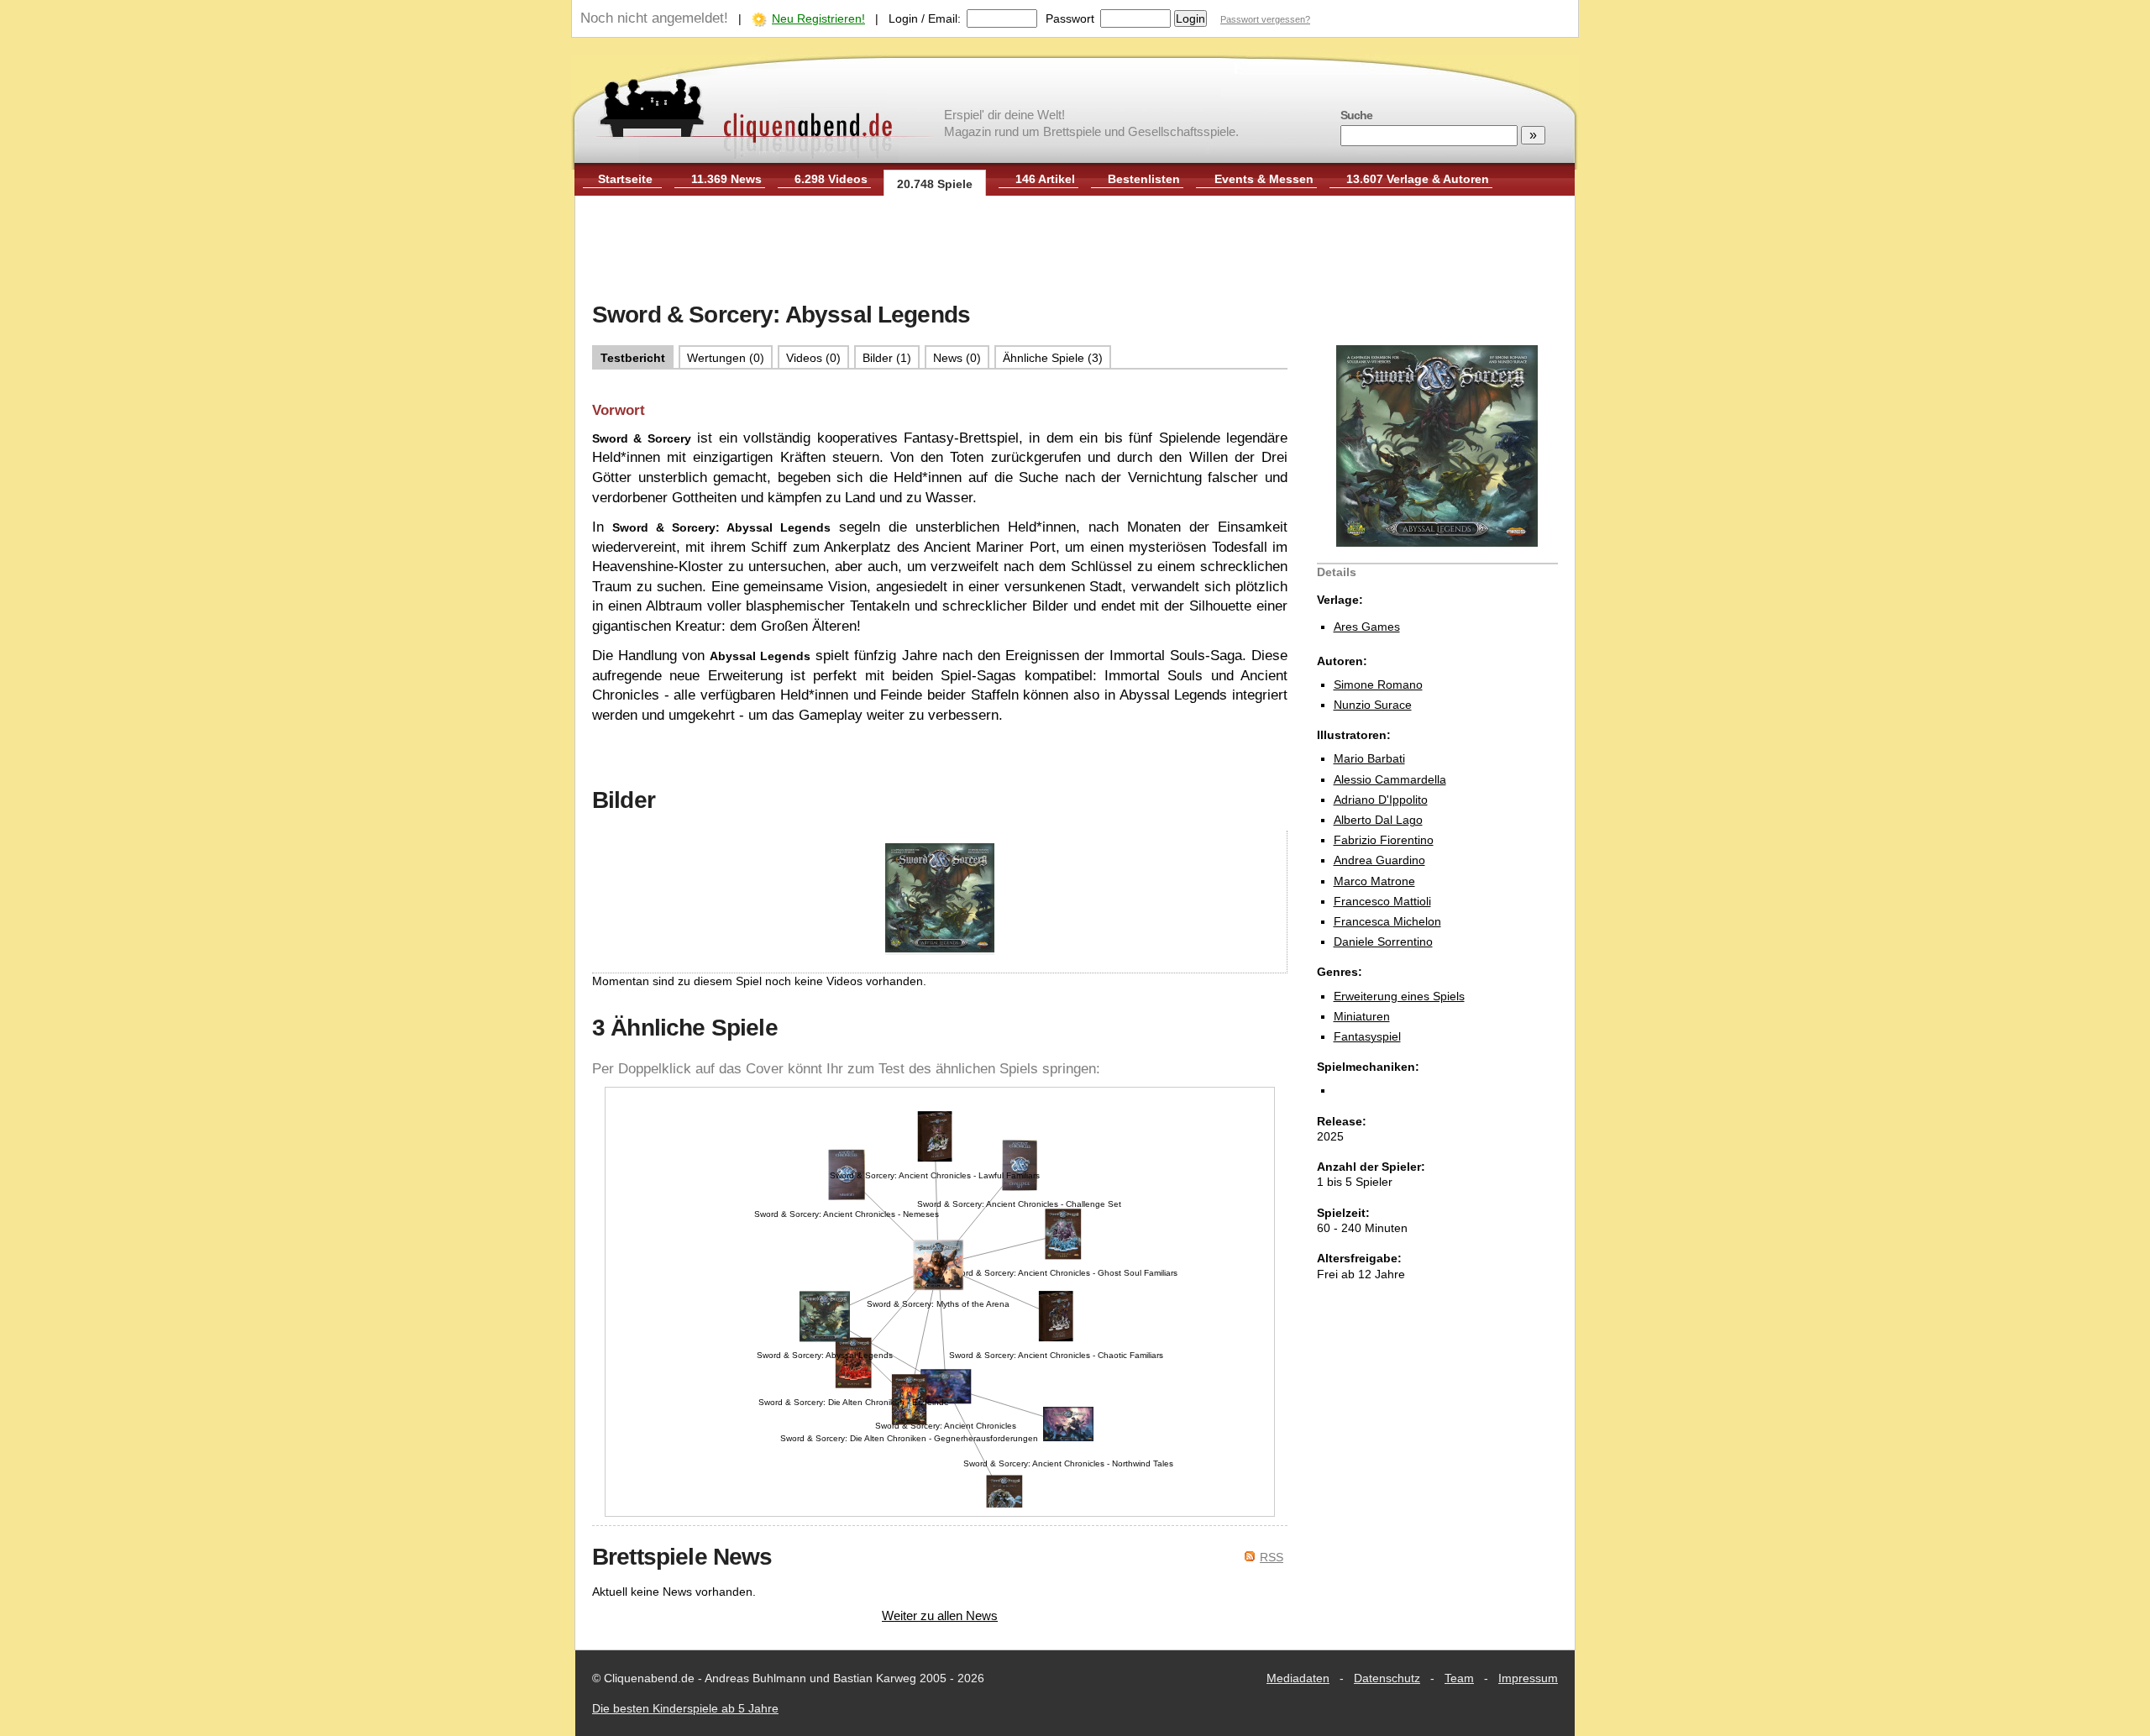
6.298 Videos (831, 179)
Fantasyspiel (1367, 1036)
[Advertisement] (1075, 250)
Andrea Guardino (1379, 860)
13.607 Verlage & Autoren (1418, 179)
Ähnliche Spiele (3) (1053, 358)
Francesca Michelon (1387, 921)
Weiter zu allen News (940, 1615)
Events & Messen (1264, 179)
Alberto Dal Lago (1378, 820)
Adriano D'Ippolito (1381, 800)
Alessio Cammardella (1390, 779)
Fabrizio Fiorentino (1384, 840)
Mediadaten (1298, 1678)
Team (1459, 1678)
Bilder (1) (887, 358)
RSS (1272, 1557)
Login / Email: (925, 18)
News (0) (957, 358)
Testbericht (633, 358)
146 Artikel (1045, 179)
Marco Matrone (1374, 881)
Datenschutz (1387, 1678)
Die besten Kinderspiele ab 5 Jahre (685, 1708)
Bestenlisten (1144, 179)
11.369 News (726, 179)
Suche (1356, 115)
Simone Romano (1378, 684)
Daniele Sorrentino (1383, 941)
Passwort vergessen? (1265, 19)
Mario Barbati (1369, 758)
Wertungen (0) (726, 358)
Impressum (1528, 1678)
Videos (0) (813, 358)
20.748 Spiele (935, 184)
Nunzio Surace (1373, 705)
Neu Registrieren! (818, 18)
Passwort (1070, 18)
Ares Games (1367, 627)
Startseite (625, 179)
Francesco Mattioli (1382, 901)
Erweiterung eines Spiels (1399, 996)
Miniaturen (1362, 1016)
